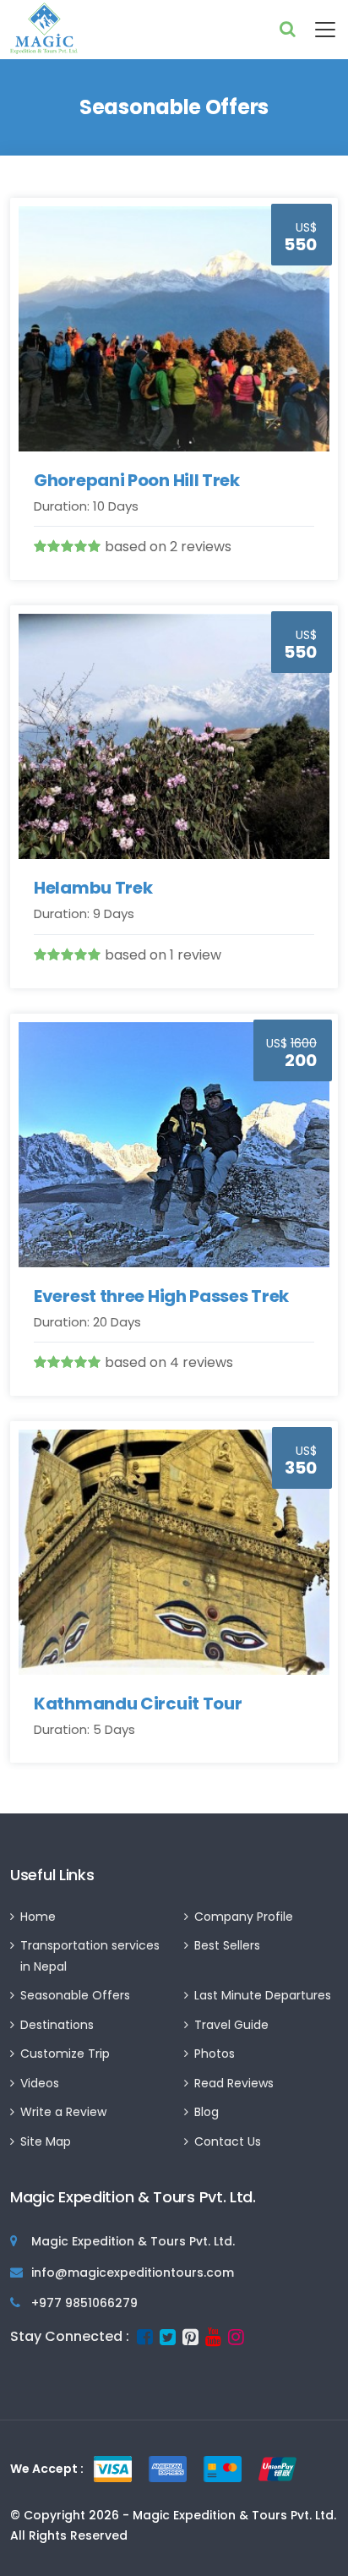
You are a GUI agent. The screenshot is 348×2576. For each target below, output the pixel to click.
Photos (215, 2054)
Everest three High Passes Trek (161, 1296)
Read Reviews (234, 2083)
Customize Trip (65, 2054)
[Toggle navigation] (317, 30)
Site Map (46, 2141)
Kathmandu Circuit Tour (138, 1704)
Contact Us (228, 2141)
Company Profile (244, 1917)
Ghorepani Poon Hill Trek (137, 480)
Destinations (57, 2025)
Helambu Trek (93, 888)
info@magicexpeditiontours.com (133, 2272)
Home (38, 1917)
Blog (207, 2112)
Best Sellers (227, 1945)
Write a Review (63, 2112)
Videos (40, 2083)
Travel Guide (231, 2025)
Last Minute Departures (263, 1995)
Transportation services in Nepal (90, 1956)
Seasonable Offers (75, 1995)
